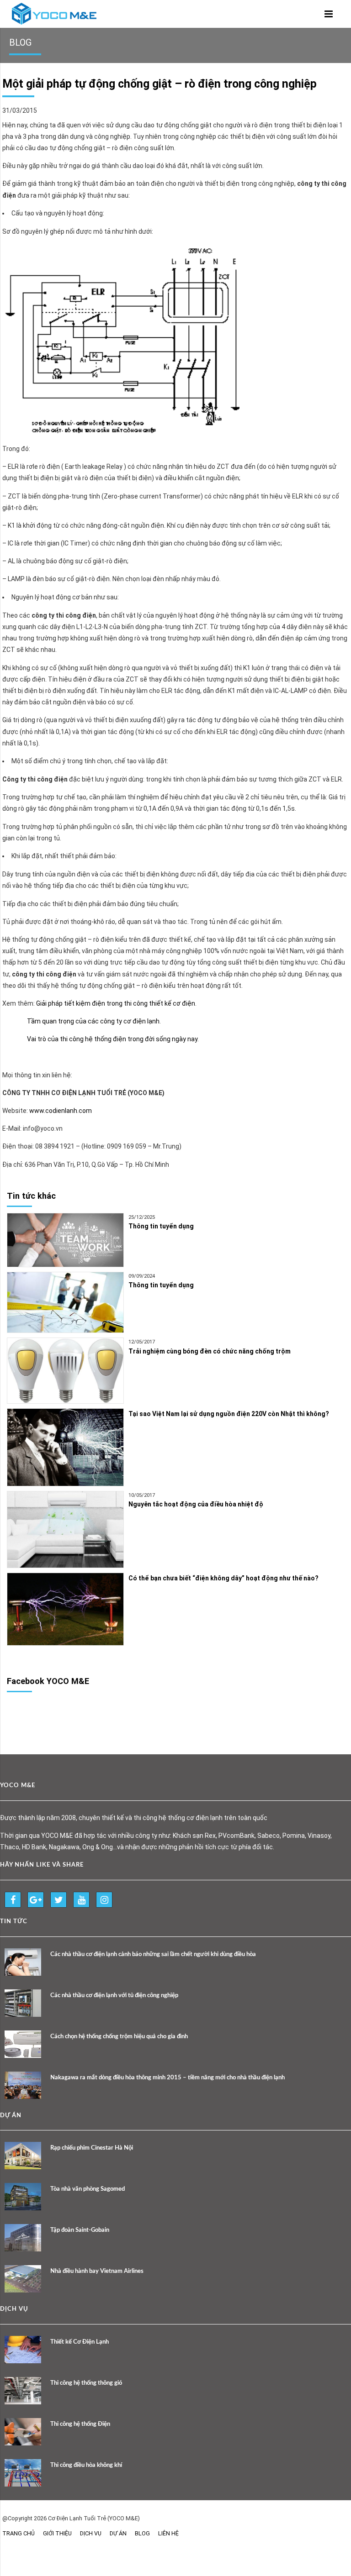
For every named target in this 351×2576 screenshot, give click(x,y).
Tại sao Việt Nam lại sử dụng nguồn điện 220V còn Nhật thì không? (229, 1414)
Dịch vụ (91, 2533)
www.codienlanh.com (61, 1111)
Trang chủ (19, 2533)
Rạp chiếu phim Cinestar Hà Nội (92, 2148)
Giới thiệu (57, 2533)
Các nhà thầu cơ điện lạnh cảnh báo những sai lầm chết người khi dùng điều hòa (153, 1954)
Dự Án (118, 2533)
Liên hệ (168, 2533)
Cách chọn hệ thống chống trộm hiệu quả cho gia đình (119, 2037)
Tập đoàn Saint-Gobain (80, 2230)
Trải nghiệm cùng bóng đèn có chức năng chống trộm (210, 1351)
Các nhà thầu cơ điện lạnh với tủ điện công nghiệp (114, 1996)
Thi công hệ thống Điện (80, 2424)
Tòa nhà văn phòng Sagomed (88, 2189)
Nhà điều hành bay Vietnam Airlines (97, 2271)
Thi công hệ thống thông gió (86, 2383)
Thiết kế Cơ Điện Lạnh (80, 2342)
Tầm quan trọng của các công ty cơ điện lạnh (93, 1021)
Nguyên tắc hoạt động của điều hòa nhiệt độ (196, 1504)
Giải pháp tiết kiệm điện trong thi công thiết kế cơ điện (116, 1003)
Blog (142, 2533)
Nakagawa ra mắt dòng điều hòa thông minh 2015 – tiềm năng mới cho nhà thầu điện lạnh (168, 2078)
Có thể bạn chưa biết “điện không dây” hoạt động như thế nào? (223, 1578)
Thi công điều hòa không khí (86, 2465)
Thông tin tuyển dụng (161, 1226)
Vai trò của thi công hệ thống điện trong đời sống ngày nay (112, 1039)
